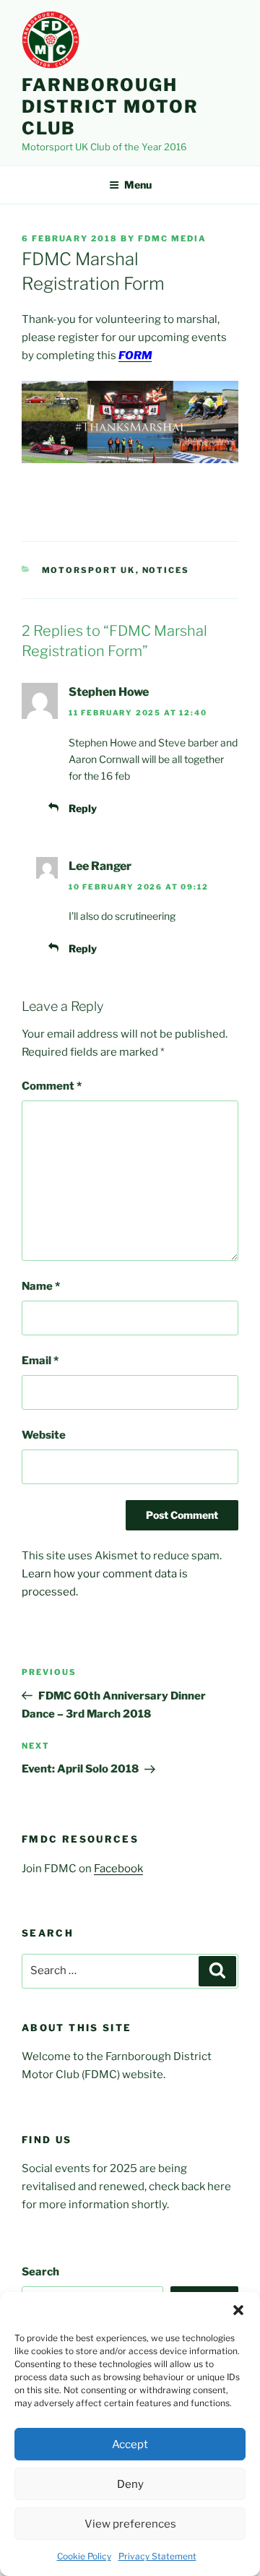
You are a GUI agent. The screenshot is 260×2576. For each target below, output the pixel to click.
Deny (130, 2484)
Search (40, 2272)
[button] (238, 2310)
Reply (83, 808)
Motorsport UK (89, 570)
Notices (166, 570)
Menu (138, 185)
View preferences (130, 2524)
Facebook (118, 1869)
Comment (52, 1086)
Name (41, 1286)
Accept (130, 2444)
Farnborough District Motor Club (110, 107)
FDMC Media (172, 238)
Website (44, 1435)
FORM (135, 356)
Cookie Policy (84, 2556)
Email (40, 1361)
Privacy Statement (157, 2556)
